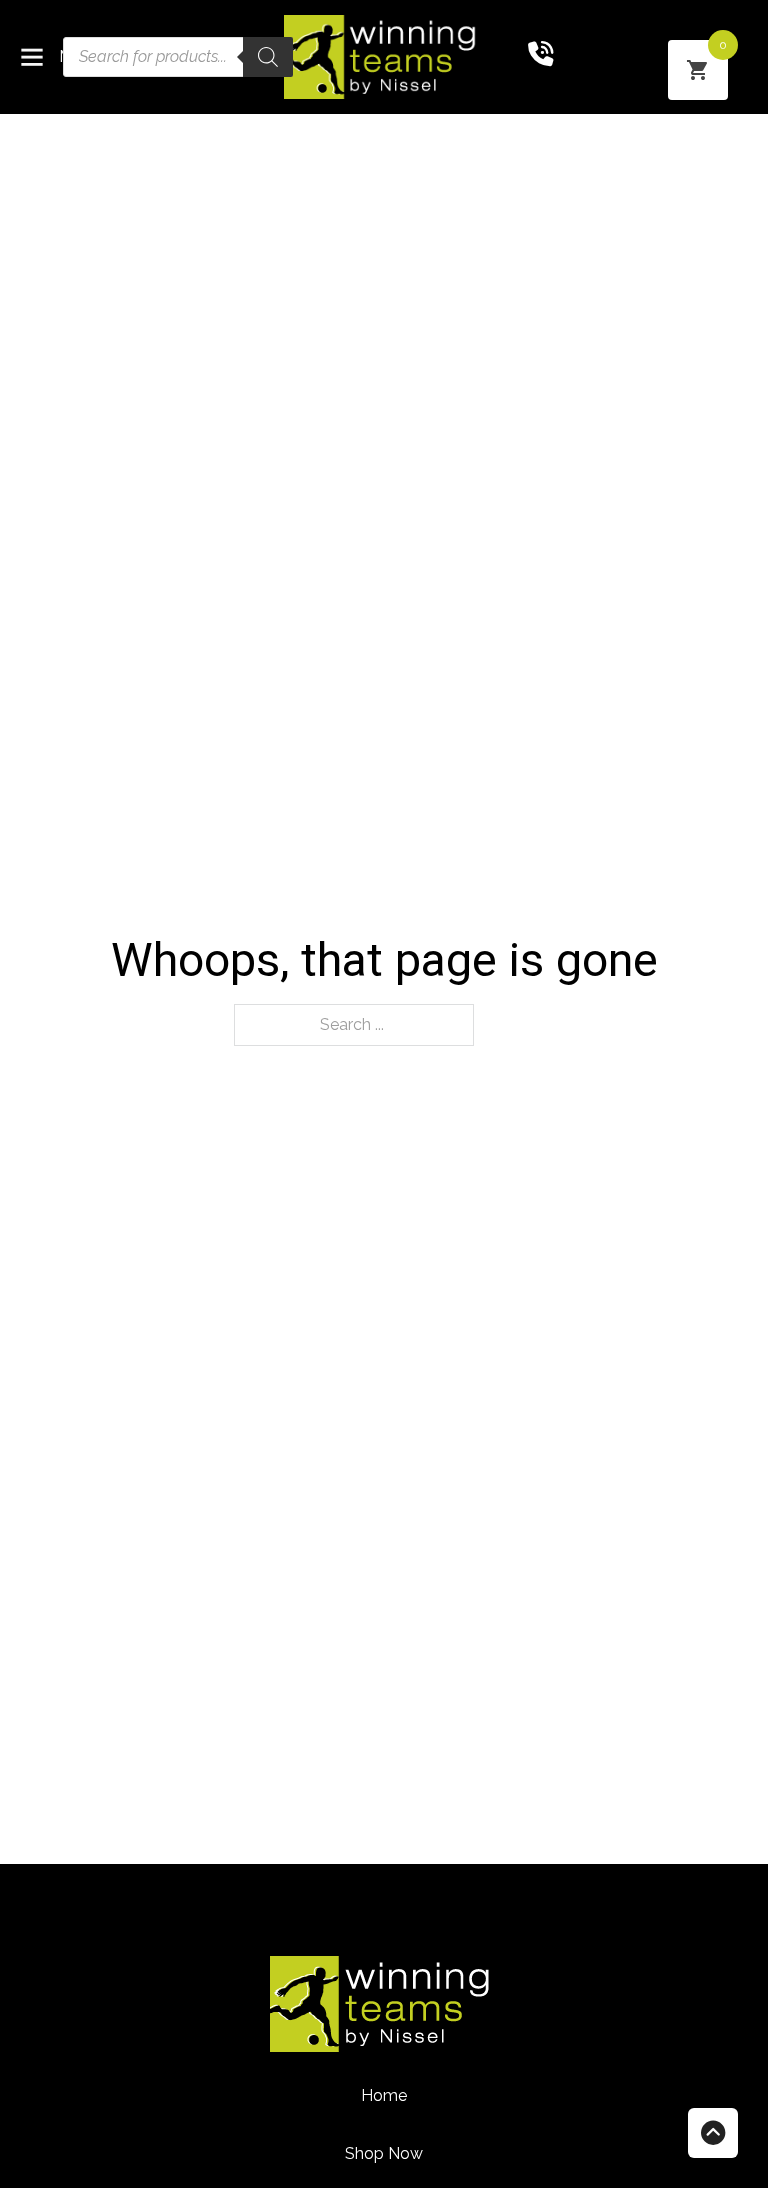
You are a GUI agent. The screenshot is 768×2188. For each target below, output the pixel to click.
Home (384, 2095)
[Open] (32, 57)
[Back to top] (713, 2133)
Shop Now (384, 2153)
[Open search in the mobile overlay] (178, 57)
